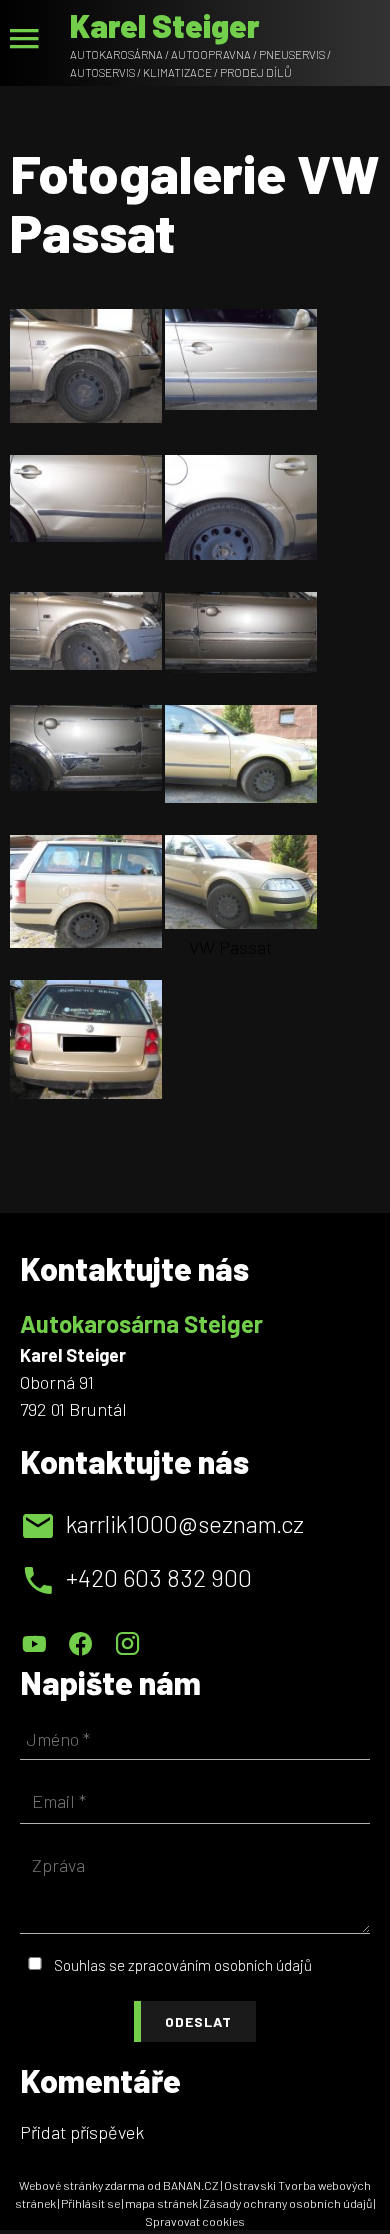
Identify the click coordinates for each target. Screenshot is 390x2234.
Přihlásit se (90, 2203)
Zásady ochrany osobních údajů (287, 2203)
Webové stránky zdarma (82, 2185)
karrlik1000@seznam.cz (185, 1523)
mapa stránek (161, 2203)
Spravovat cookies (195, 2221)
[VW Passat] (241, 882)
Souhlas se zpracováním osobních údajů (183, 1965)
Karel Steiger (165, 25)
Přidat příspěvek (82, 2132)
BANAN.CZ (191, 2185)
